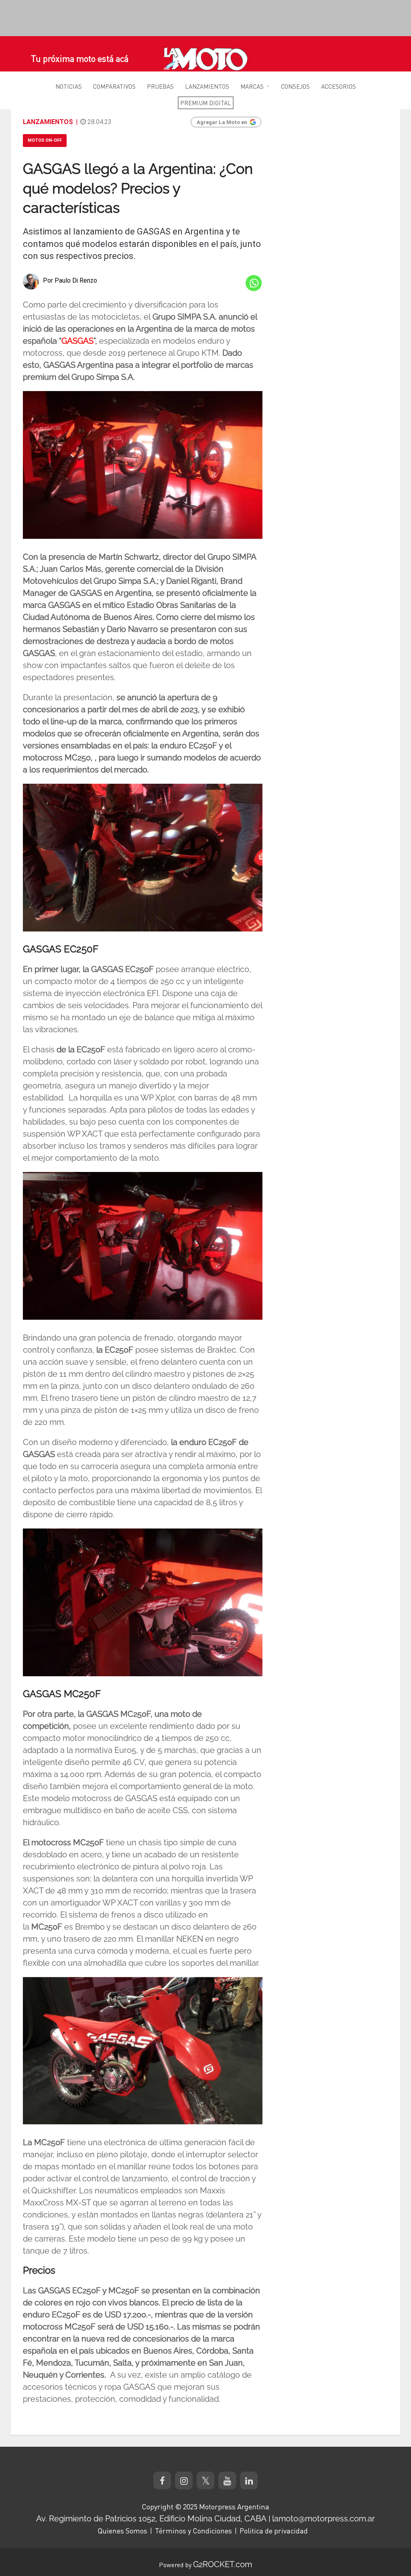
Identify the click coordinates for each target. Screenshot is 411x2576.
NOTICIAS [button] (69, 86)
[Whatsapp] (254, 283)
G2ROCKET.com (223, 2564)
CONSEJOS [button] (295, 86)
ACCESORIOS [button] (339, 86)
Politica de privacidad (274, 2531)
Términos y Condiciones (193, 2531)
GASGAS (77, 341)
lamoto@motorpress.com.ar (324, 2519)
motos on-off (45, 140)
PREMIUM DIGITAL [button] (206, 103)
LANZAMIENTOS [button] (207, 86)
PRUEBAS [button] (160, 86)
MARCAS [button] (252, 86)
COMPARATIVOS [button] (114, 86)
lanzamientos (48, 122)
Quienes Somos (122, 2531)
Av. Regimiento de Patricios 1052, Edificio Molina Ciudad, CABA (151, 2519)
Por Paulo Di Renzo (70, 280)
